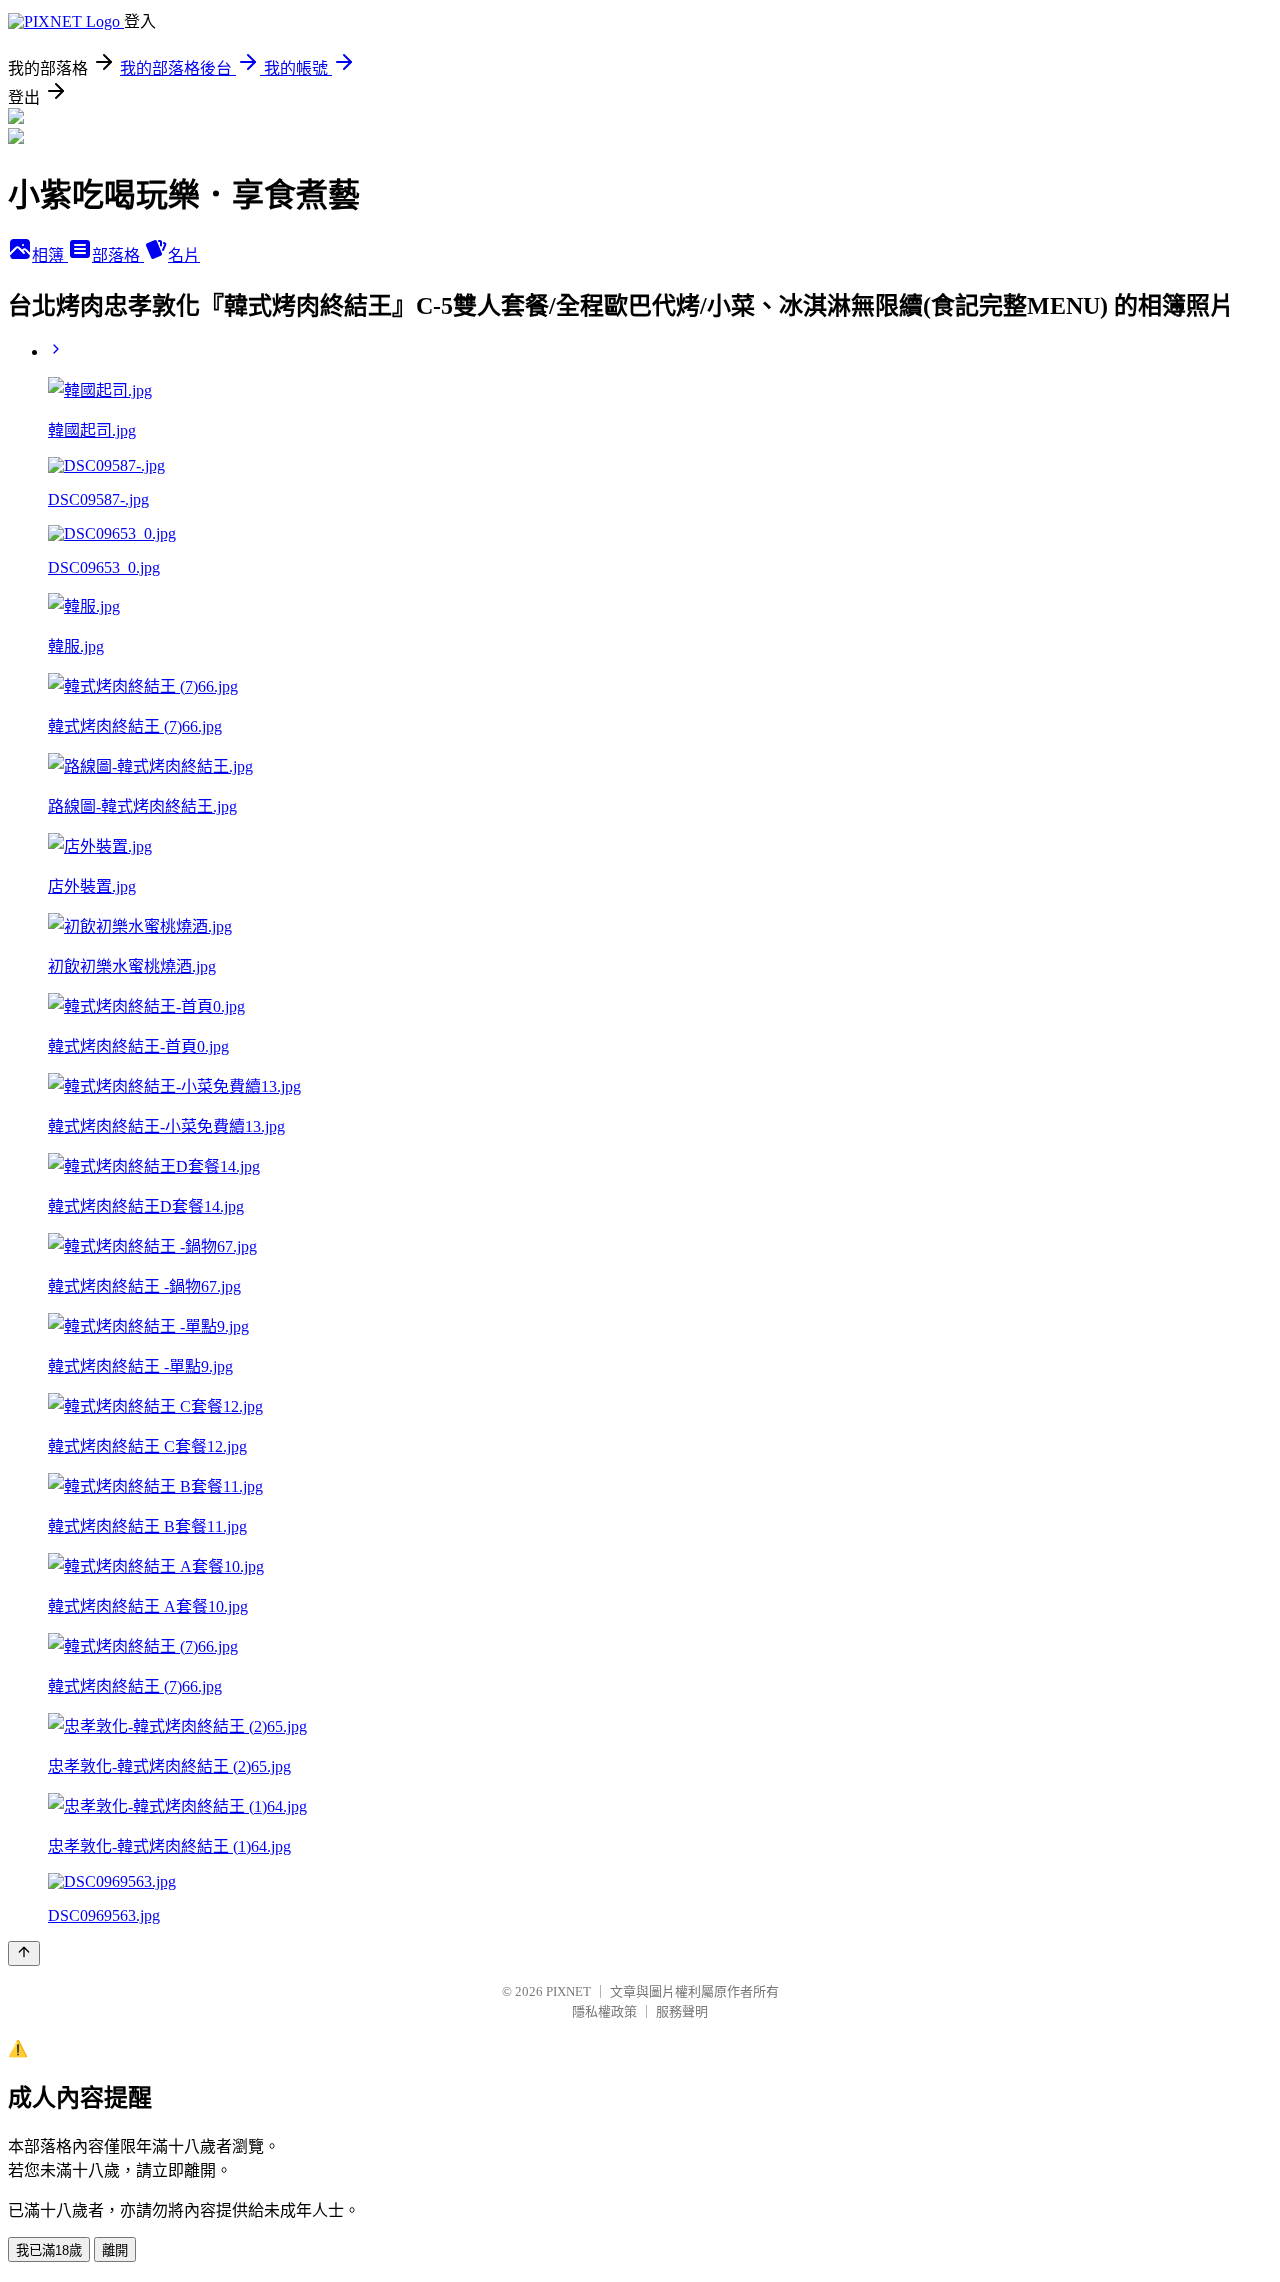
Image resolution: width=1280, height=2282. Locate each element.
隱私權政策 (604, 2011)
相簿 (50, 255)
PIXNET (568, 1991)
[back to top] (24, 1953)
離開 (115, 2250)
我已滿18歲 (49, 2250)
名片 (184, 255)
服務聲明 (682, 2011)
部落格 (118, 255)
